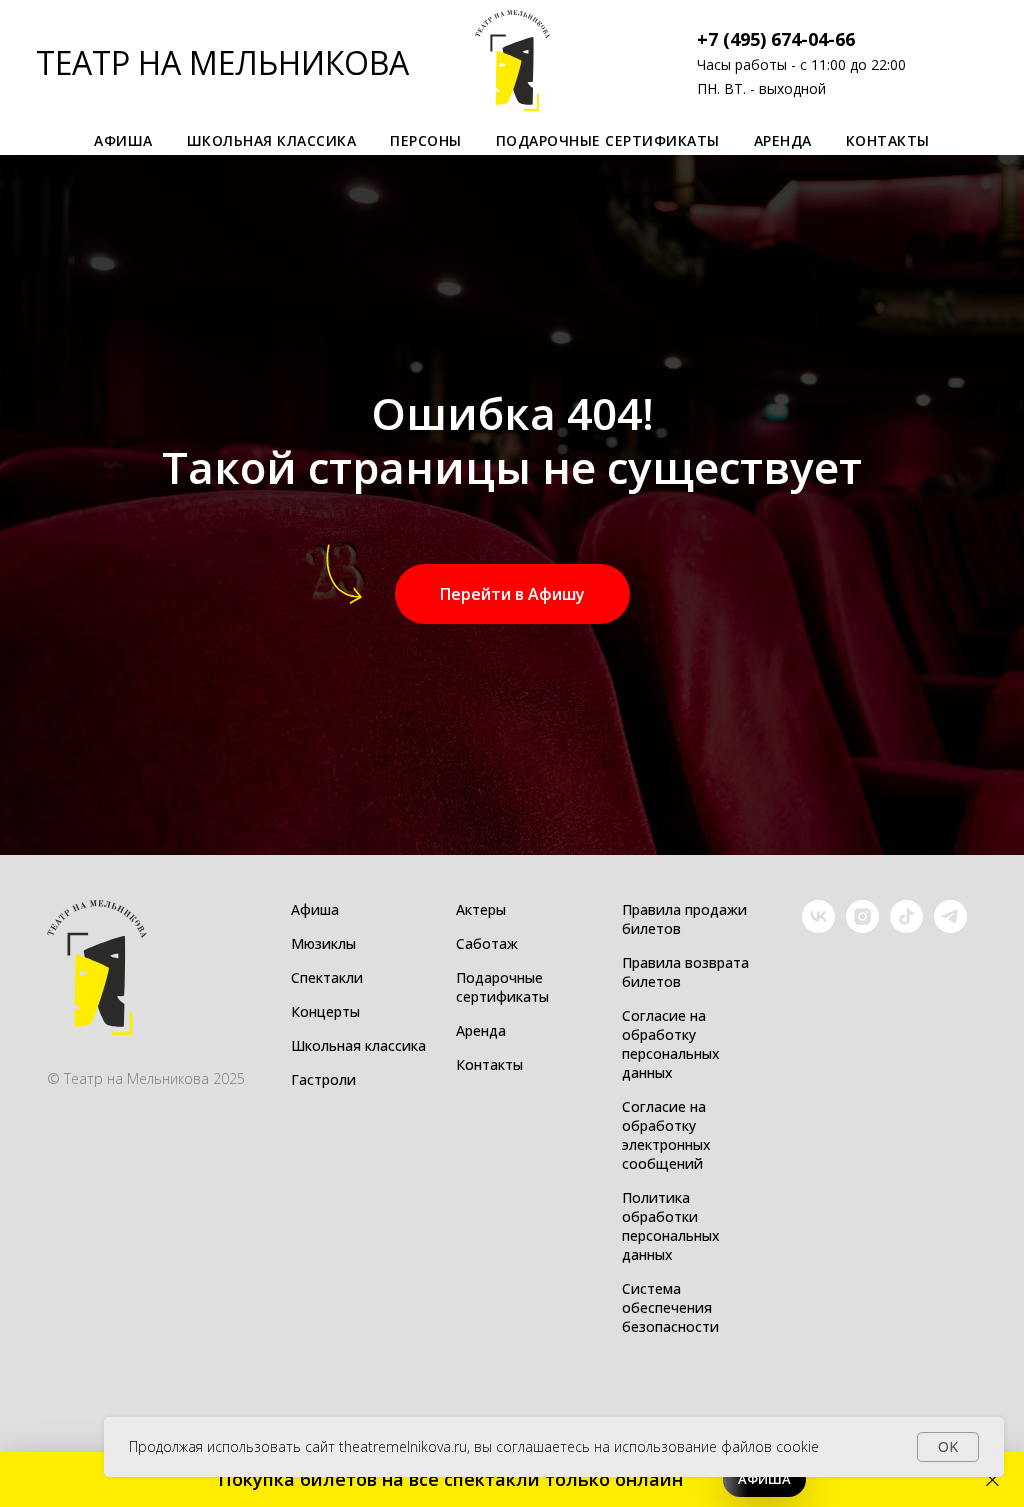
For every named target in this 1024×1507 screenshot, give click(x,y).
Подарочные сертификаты (608, 140)
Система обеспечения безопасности (670, 1307)
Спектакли (327, 977)
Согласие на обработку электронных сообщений (666, 1135)
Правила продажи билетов (684, 919)
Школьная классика (272, 140)
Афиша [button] (123, 140)
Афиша (315, 909)
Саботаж (487, 943)
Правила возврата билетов (685, 972)
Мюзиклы (323, 943)
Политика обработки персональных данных (671, 1226)
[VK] (818, 927)
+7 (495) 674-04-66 (776, 39)
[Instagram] (862, 927)
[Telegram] (950, 927)
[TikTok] (906, 927)
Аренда (783, 140)
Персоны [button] (426, 140)
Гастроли (323, 1079)
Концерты (325, 1011)
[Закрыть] (992, 1479)
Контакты (888, 140)
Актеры (481, 909)
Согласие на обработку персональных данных (671, 1044)
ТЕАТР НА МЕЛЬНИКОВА (222, 62)
